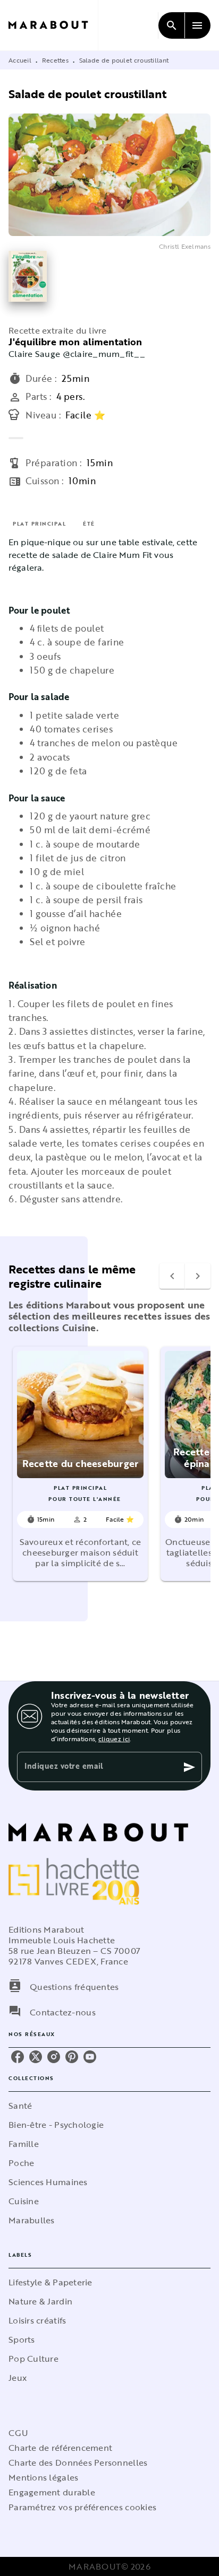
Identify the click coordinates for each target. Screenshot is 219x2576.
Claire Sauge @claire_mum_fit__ (77, 354)
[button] (80, 1464)
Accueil (20, 60)
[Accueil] (53, 25)
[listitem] (18, 2057)
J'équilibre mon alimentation (75, 342)
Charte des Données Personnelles (78, 2463)
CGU (18, 2433)
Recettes (55, 60)
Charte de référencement (60, 2448)
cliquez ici (114, 1739)
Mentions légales (43, 2477)
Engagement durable (52, 2492)
